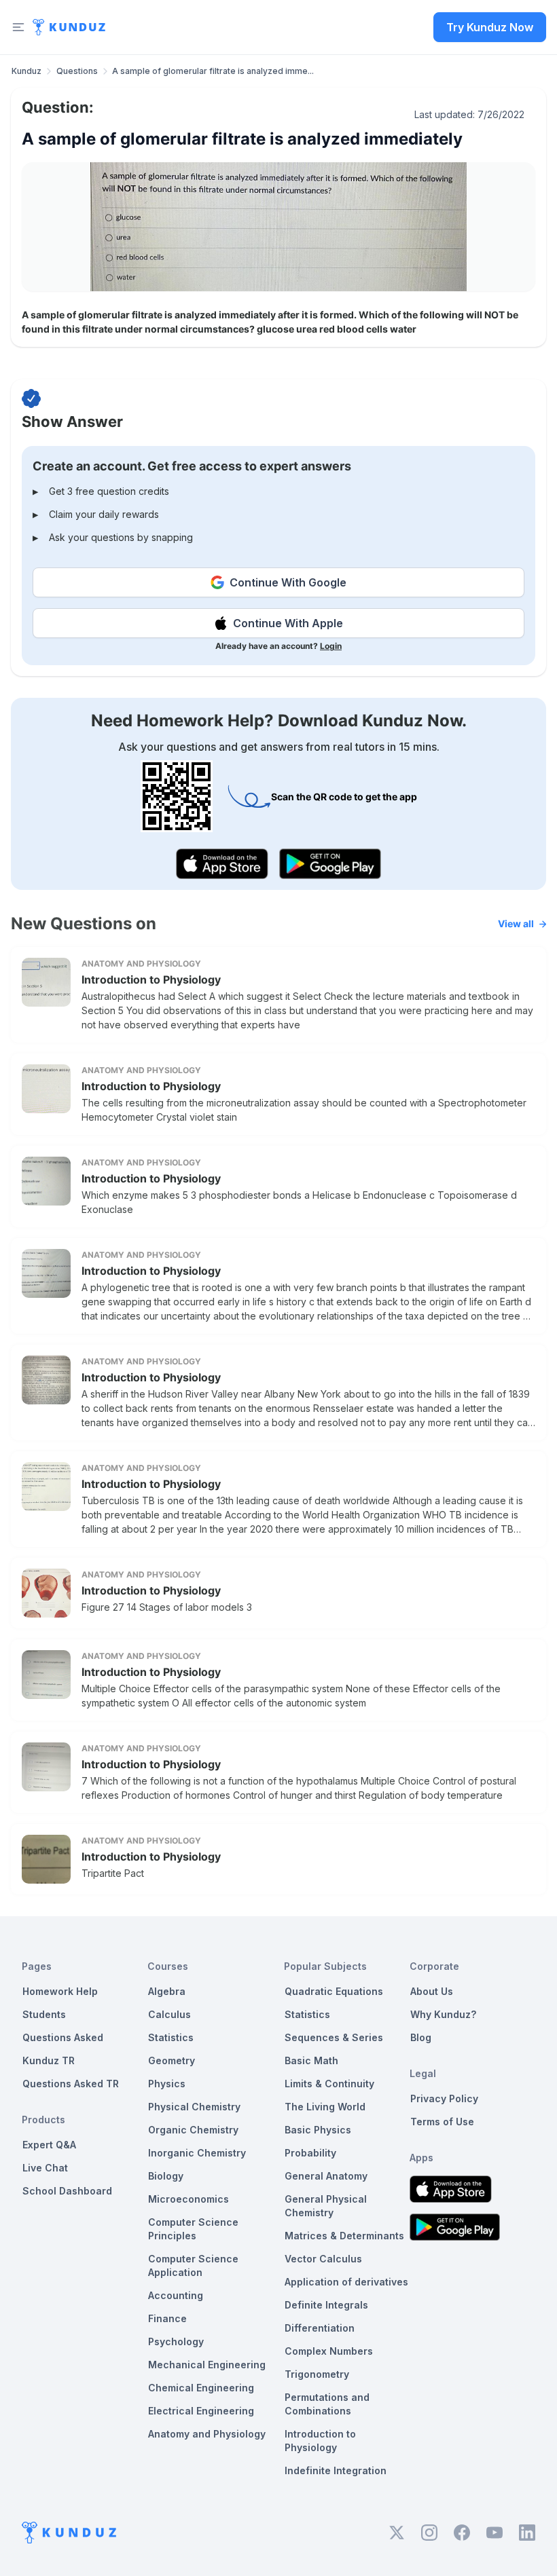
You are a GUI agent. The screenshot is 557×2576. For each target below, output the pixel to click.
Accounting (176, 2295)
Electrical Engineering (201, 2411)
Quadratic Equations (334, 1991)
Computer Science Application (193, 2265)
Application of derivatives (346, 2282)
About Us (432, 1991)
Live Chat (45, 2168)
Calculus (169, 2014)
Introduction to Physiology (151, 979)
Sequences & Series (334, 2037)
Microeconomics (188, 2199)
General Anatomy (326, 2176)
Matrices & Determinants (344, 2236)
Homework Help (60, 1991)
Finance (167, 2318)
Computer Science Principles (193, 2229)
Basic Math (311, 2060)
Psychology (176, 2341)
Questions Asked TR (71, 2084)
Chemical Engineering (201, 2388)
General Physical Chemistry (326, 2206)
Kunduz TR (49, 2060)
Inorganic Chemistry (197, 2153)
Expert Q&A (49, 2145)
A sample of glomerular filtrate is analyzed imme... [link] (213, 71)
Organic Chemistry (193, 2130)
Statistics (171, 2037)
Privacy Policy (444, 2098)
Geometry (172, 2060)
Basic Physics (318, 2130)
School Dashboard (67, 2191)
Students (44, 2014)
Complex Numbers (329, 2351)
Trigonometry (317, 2374)
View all (516, 923)
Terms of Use (442, 2122)
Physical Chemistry (194, 2107)
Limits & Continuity (329, 2084)
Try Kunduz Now (490, 27)
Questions (77, 71)
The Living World (325, 2107)
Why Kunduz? (443, 2014)
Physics (167, 2084)
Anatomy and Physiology (207, 2434)
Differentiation (320, 2328)
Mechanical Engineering (207, 2365)
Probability (310, 2153)
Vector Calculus (323, 2259)
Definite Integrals (326, 2305)
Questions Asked (63, 2037)
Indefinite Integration (336, 2470)
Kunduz (26, 71)
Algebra (167, 1991)
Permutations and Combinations (327, 2404)
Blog (421, 2037)
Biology (166, 2176)
